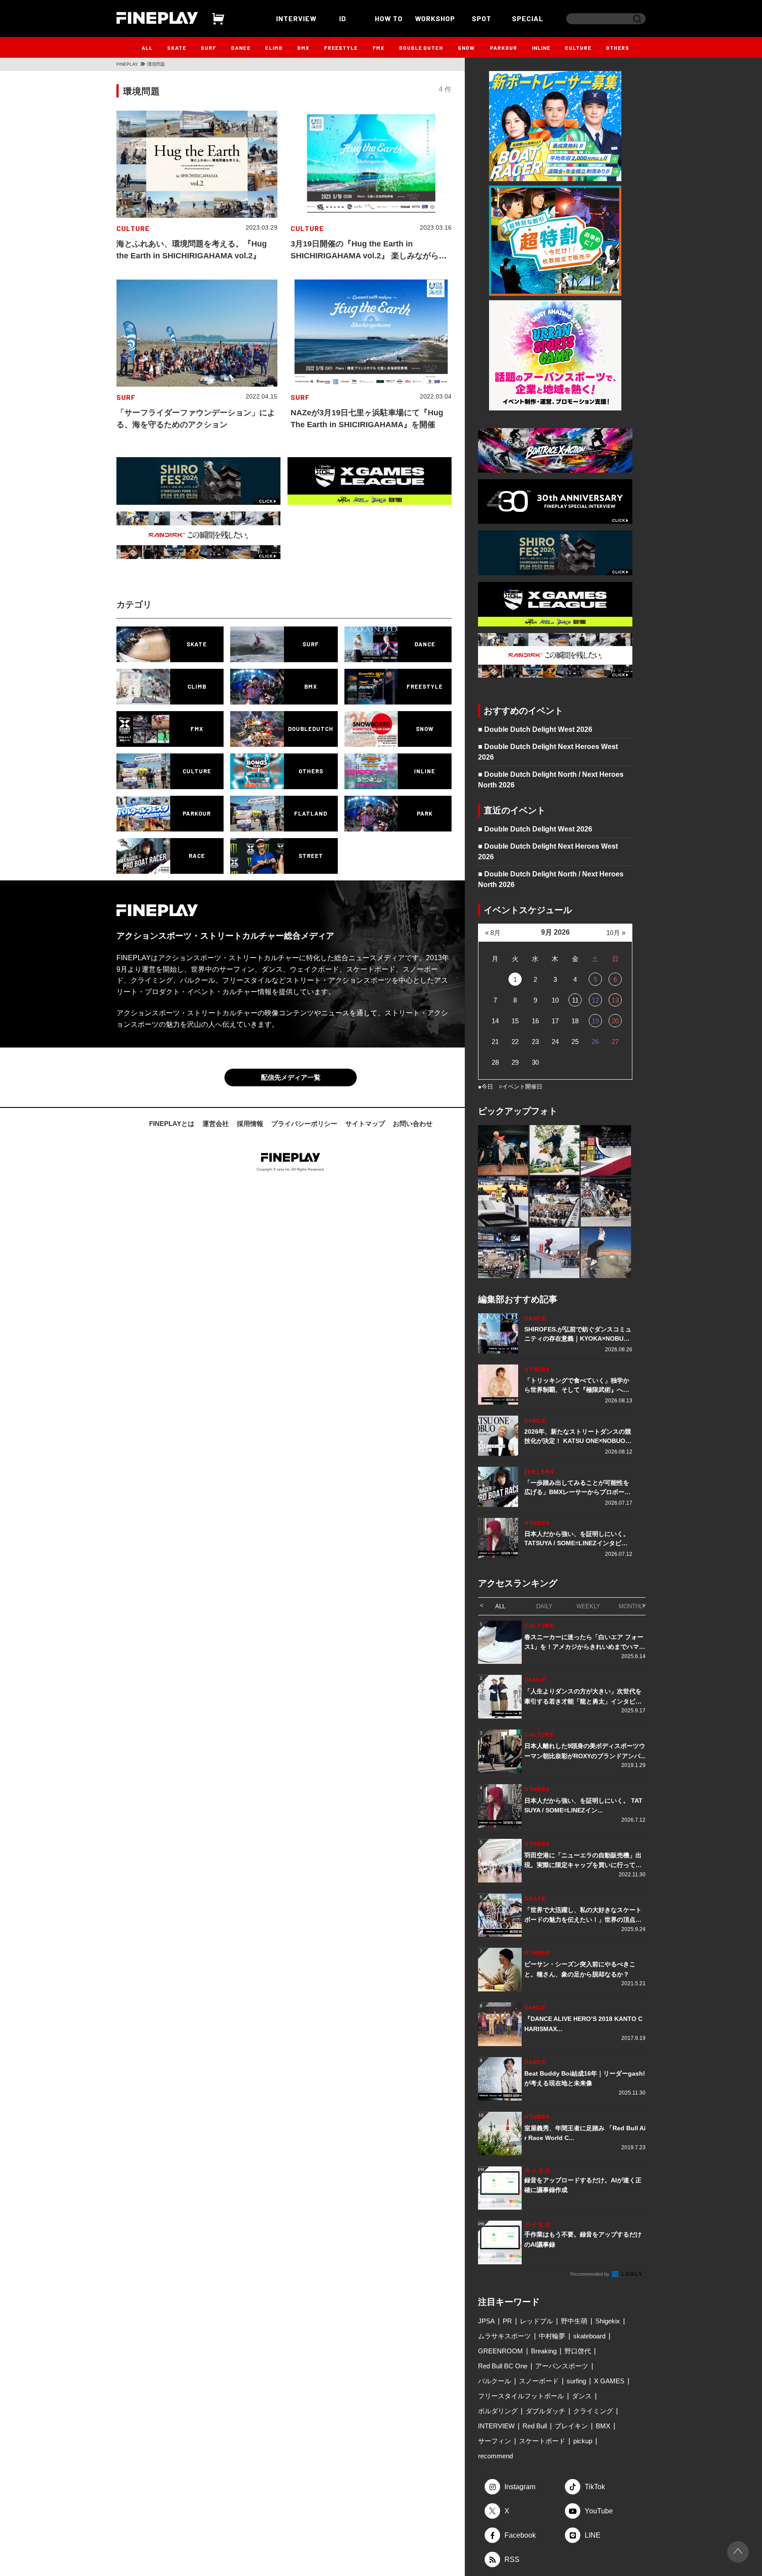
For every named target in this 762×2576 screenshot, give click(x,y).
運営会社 (216, 1124)
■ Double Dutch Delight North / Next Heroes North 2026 (551, 780)
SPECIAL (528, 18)
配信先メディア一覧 (291, 1077)
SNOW (466, 48)
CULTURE (578, 48)
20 (615, 1021)
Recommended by (590, 2274)
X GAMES (609, 2381)
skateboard (589, 2336)
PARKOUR (504, 48)
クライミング (593, 2411)
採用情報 (250, 1124)
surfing (576, 2381)
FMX (379, 48)
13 (615, 1000)
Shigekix (608, 2321)
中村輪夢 (552, 2336)
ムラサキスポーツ (504, 2336)
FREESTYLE (341, 48)
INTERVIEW (296, 18)
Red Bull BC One (503, 2366)
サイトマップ (365, 1124)
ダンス (582, 2396)
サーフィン (495, 2441)
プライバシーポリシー (304, 1124)
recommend (495, 2456)
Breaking (544, 2351)
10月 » (616, 933)
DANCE (241, 48)
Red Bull (535, 2426)
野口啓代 (578, 2351)
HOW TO (389, 18)
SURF (208, 48)
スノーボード (539, 2381)
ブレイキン (571, 2426)
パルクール (495, 2381)
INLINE (541, 48)
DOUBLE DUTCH (421, 48)
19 (595, 1021)
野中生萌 (574, 2321)
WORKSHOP (435, 18)
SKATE (177, 48)
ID (343, 18)
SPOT (482, 18)
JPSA (486, 2321)
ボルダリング (498, 2411)
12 (595, 1000)
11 (575, 1000)
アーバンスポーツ (562, 2366)
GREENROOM (501, 2351)
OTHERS (618, 48)
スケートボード (542, 2441)
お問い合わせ (413, 1124)
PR (507, 2321)
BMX (303, 48)
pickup (583, 2441)
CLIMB (274, 48)
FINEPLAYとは (172, 1124)
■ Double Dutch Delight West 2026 (535, 729)
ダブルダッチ (545, 2411)
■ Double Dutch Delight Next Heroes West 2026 (548, 752)
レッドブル (536, 2321)
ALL (147, 48)
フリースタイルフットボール (521, 2396)
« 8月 (493, 933)
